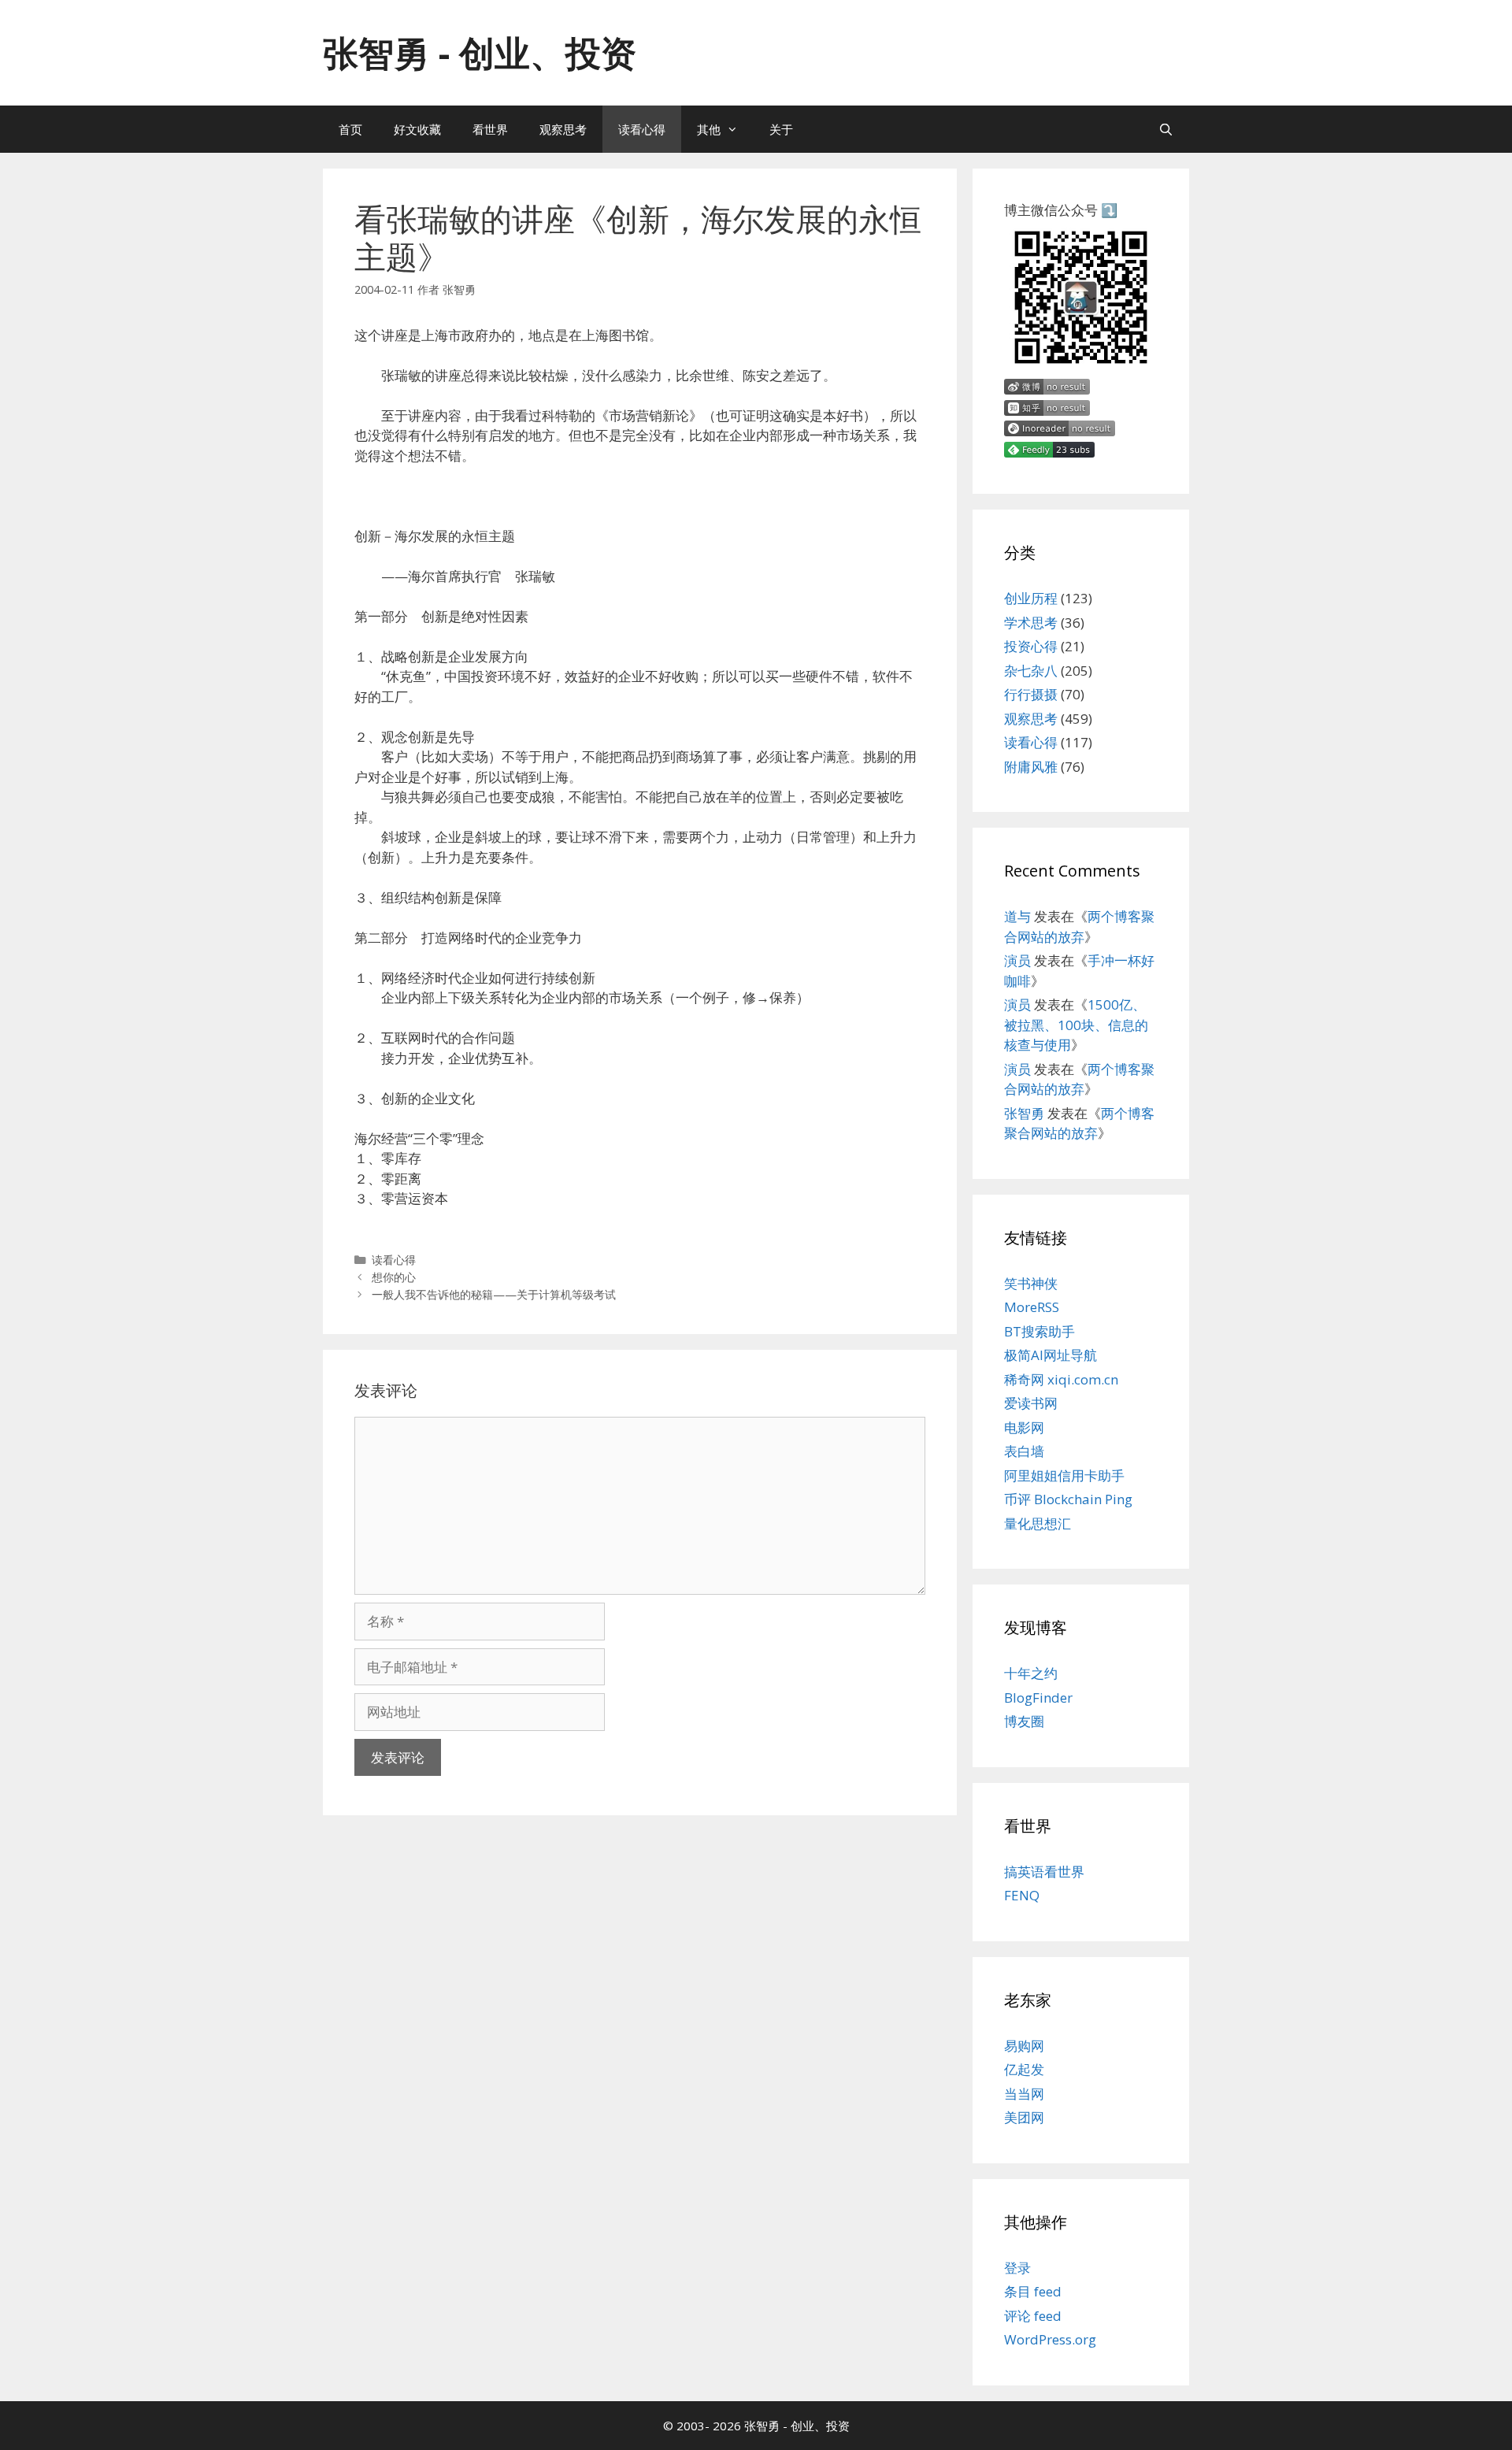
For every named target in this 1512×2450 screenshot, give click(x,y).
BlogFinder (1038, 1698)
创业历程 (1031, 598)
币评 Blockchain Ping (1068, 1499)
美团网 (1024, 2117)
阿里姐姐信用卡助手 (1064, 1475)
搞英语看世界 (1044, 1872)
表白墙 (1024, 1451)
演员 (1017, 960)
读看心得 (642, 129)
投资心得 (1031, 646)
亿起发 (1024, 2069)
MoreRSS (1032, 1307)
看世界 (490, 129)
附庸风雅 (1031, 767)
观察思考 (563, 129)
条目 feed (1033, 2291)
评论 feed (1033, 2316)
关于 (781, 129)
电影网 (1024, 1427)
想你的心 (394, 1277)
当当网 (1024, 2094)
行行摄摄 (1031, 694)
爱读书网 (1031, 1403)
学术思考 (1031, 623)
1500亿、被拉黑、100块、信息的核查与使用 (1076, 1025)
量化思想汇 (1038, 1523)
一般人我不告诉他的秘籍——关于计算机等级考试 (494, 1294)
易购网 (1024, 2046)
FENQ (1022, 1895)
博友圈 (1024, 1721)
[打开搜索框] (1166, 129)
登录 (1017, 2268)
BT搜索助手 (1039, 1331)
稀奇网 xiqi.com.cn (1061, 1379)
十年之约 (1031, 1673)
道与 (1017, 916)
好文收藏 (417, 129)
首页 (350, 129)
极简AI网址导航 (1051, 1355)
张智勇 (1024, 1113)
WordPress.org (1050, 2339)
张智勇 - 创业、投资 (480, 52)
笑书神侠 (1031, 1283)
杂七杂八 (1031, 671)
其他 (709, 129)
